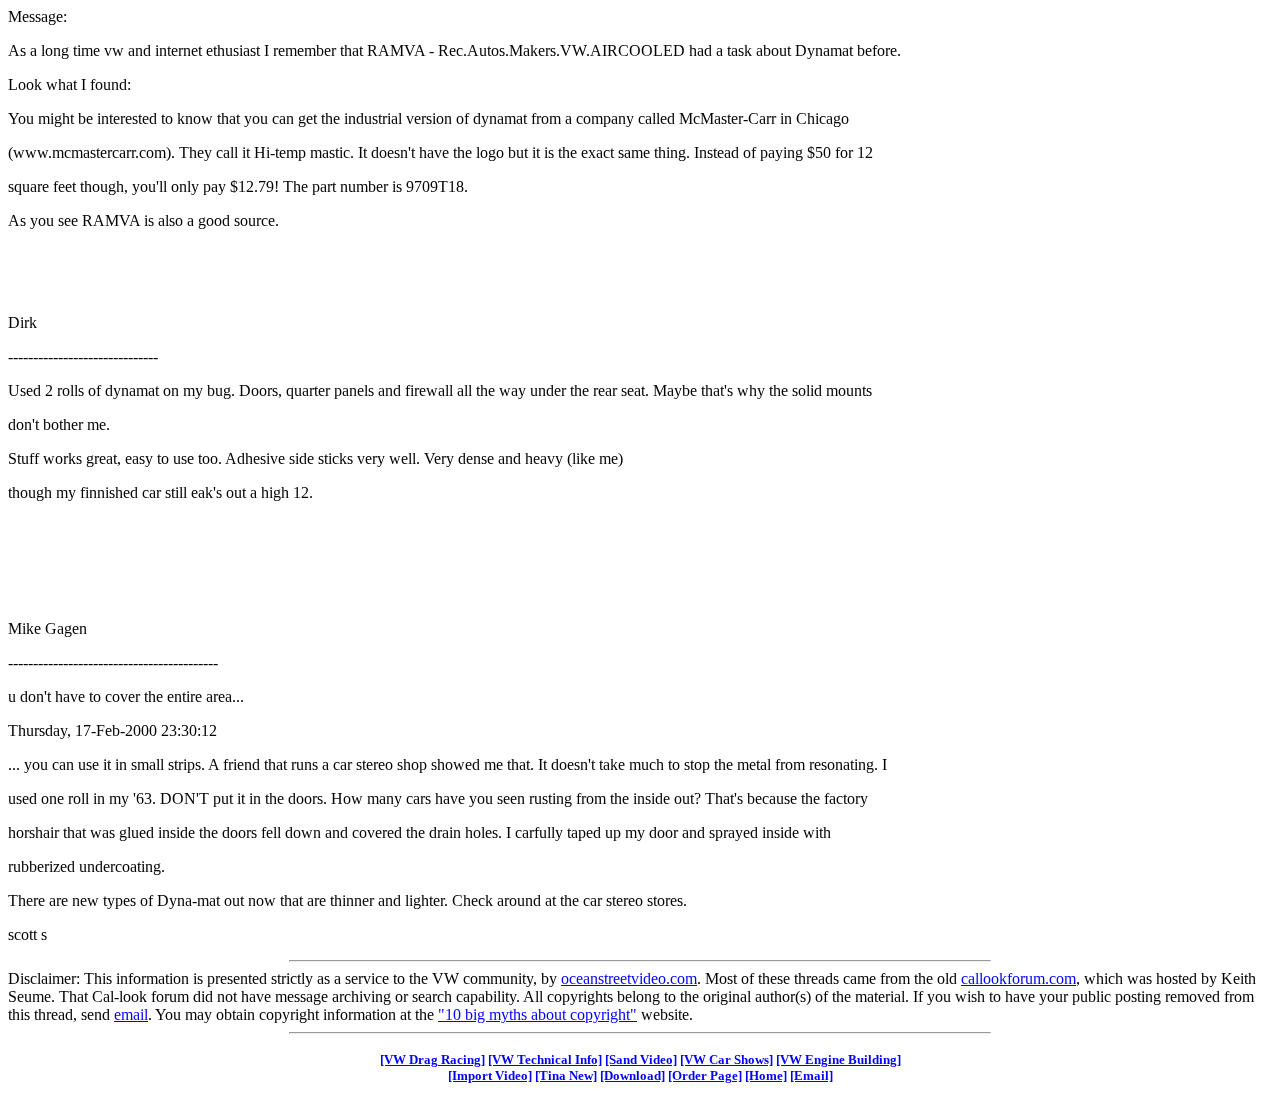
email (131, 1014)
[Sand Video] (641, 1059)
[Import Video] (490, 1075)
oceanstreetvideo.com (629, 978)
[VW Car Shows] (726, 1059)
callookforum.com (1018, 978)
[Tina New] (566, 1075)
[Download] (632, 1075)
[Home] (766, 1075)
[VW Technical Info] (545, 1059)
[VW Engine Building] (838, 1059)
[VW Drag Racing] (432, 1059)
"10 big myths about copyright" (537, 1014)
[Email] (811, 1075)
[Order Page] (705, 1075)
